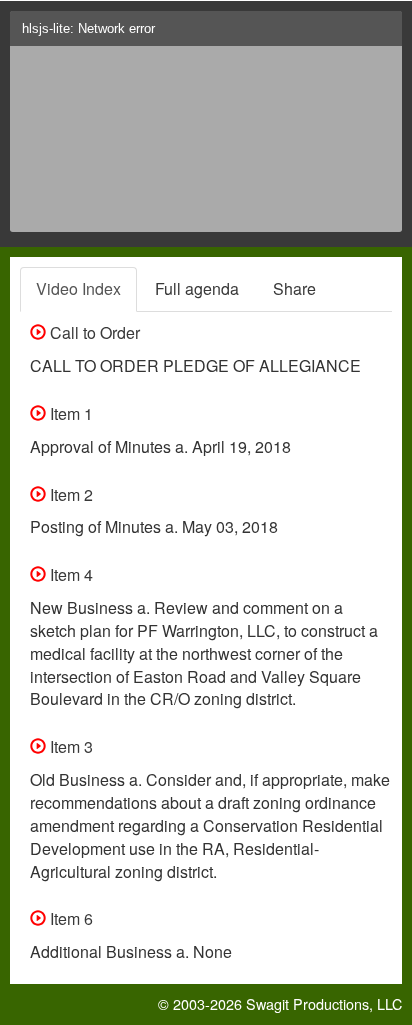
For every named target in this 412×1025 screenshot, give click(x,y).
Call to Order (93, 332)
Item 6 (69, 918)
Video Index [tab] (78, 288)
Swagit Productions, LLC (324, 1003)
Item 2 (69, 494)
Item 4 (69, 574)
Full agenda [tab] (197, 288)
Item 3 (69, 746)
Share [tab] (294, 288)
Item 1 (69, 413)
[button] (382, 34)
